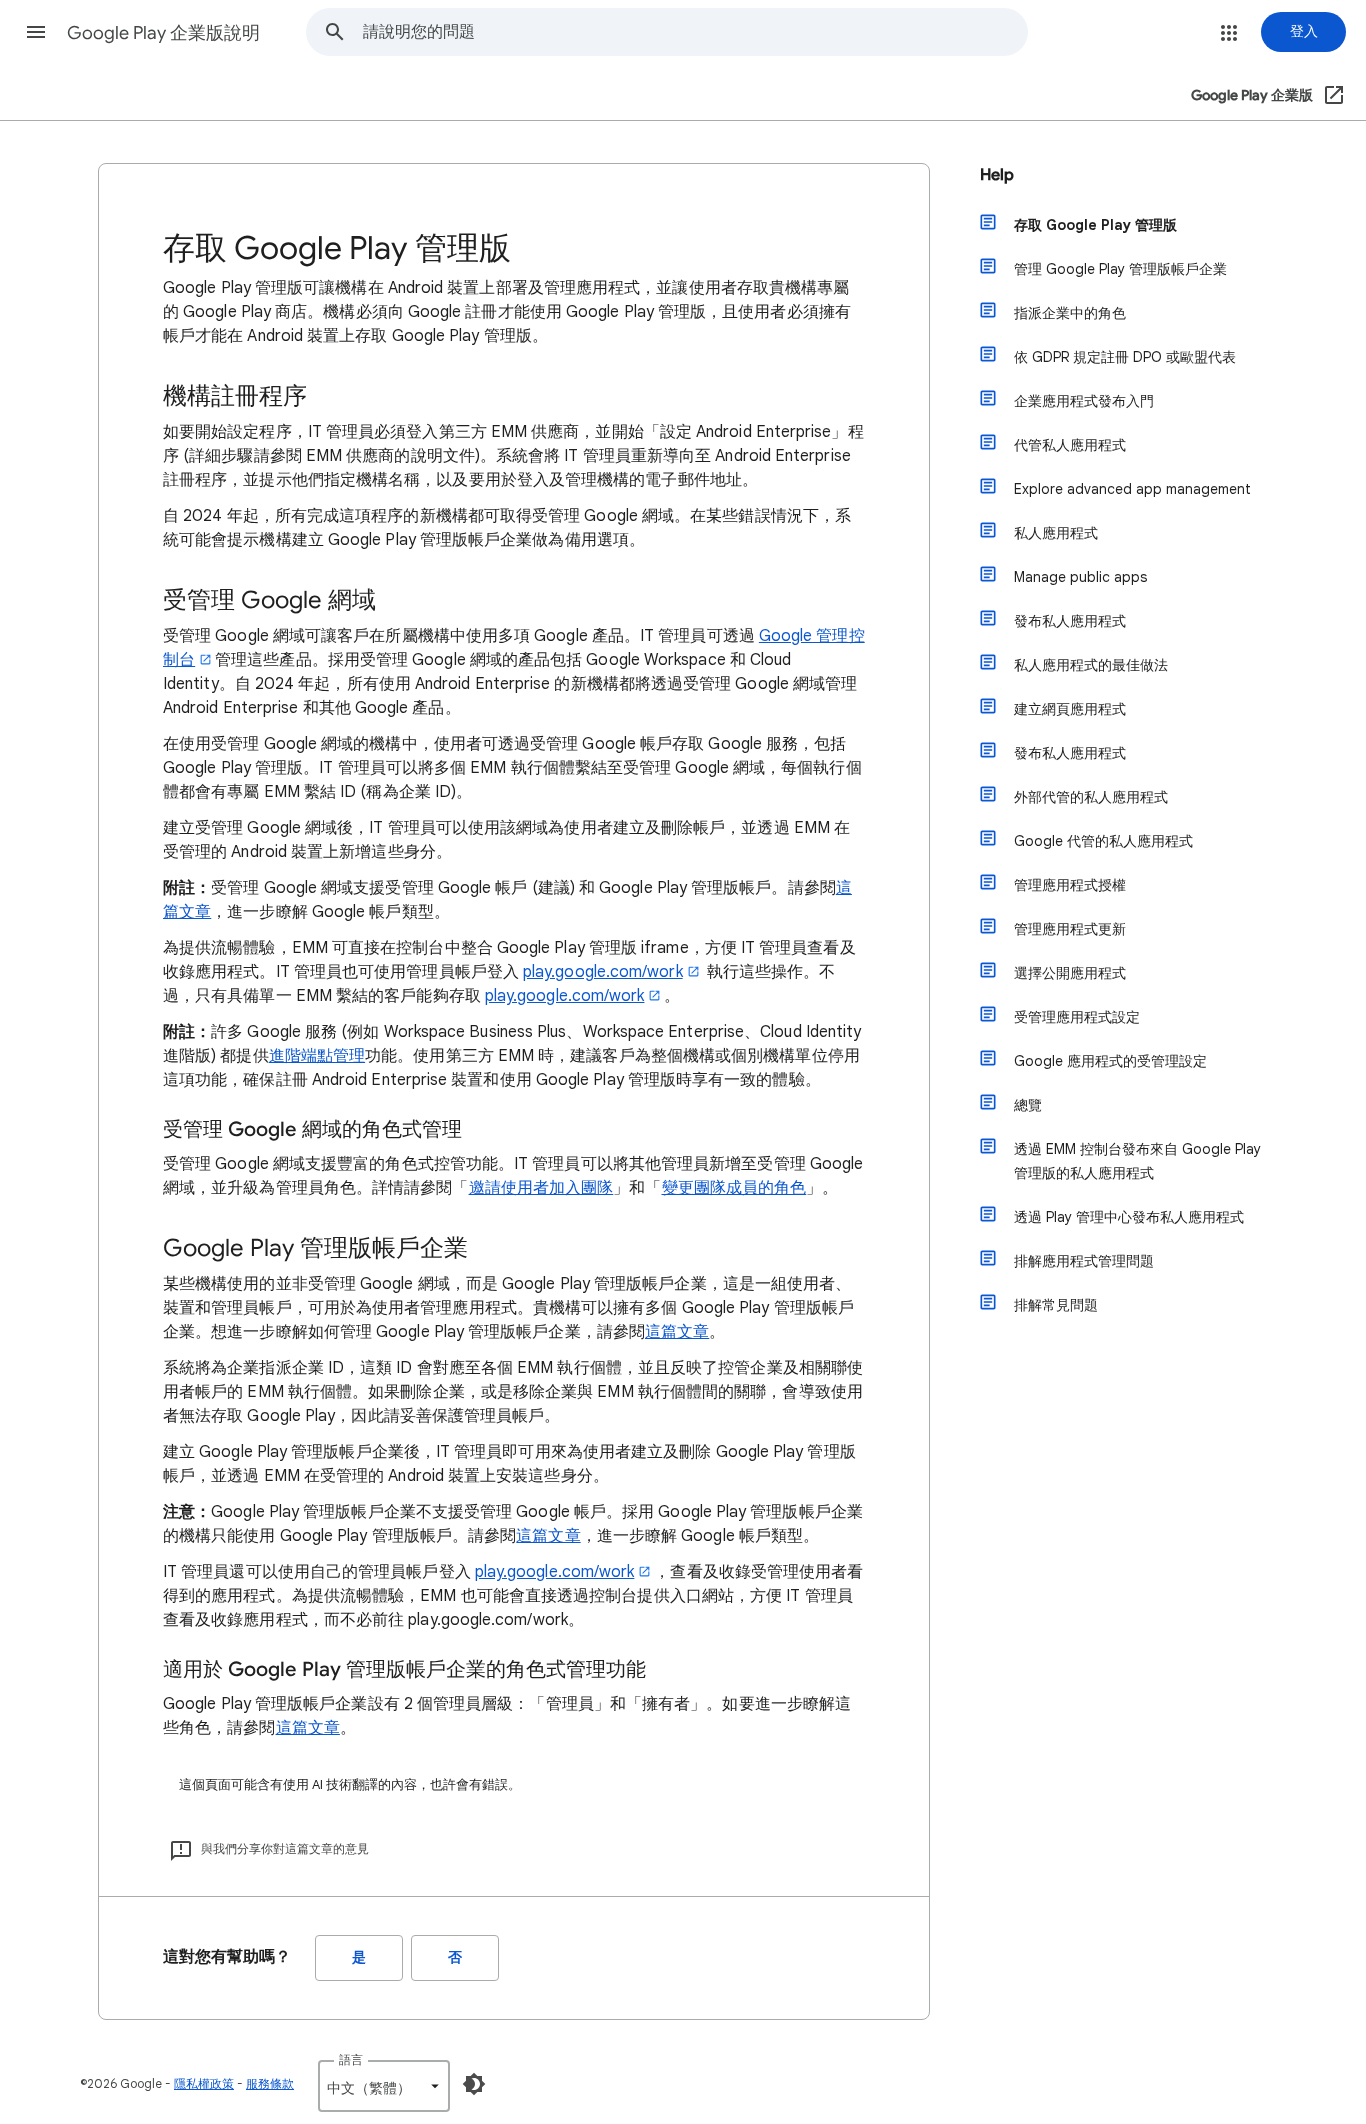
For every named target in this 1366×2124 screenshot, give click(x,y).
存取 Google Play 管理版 (1095, 225)
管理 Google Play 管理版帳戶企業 (1120, 269)
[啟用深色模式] (474, 2084)
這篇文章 (677, 1332)
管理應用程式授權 (1070, 885)
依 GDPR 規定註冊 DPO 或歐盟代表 (1125, 357)
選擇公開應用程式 (1070, 973)
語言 (351, 2059)
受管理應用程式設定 (1077, 1017)
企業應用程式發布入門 (1084, 401)
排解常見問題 (1056, 1305)
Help (997, 175)
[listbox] (384, 2086)
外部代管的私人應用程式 (1091, 797)
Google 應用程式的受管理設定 (1110, 1061)
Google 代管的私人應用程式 (1103, 841)
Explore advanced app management (1132, 489)
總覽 (1028, 1105)
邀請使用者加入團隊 (541, 1188)
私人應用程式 (1056, 533)
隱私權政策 (204, 2083)
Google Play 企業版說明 (163, 33)
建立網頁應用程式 (1070, 709)
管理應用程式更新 (1070, 929)
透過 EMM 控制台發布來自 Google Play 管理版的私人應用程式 (1137, 1161)
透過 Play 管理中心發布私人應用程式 (1129, 1217)
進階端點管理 (317, 1056)
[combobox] (695, 32)
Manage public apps (1080, 577)
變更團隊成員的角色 (734, 1188)
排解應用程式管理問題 (1084, 1261)
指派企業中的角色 (1070, 313)
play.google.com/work (603, 972)
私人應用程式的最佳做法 (1091, 665)
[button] (36, 32)
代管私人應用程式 (1070, 445)
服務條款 (270, 2083)
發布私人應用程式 (1070, 621)
